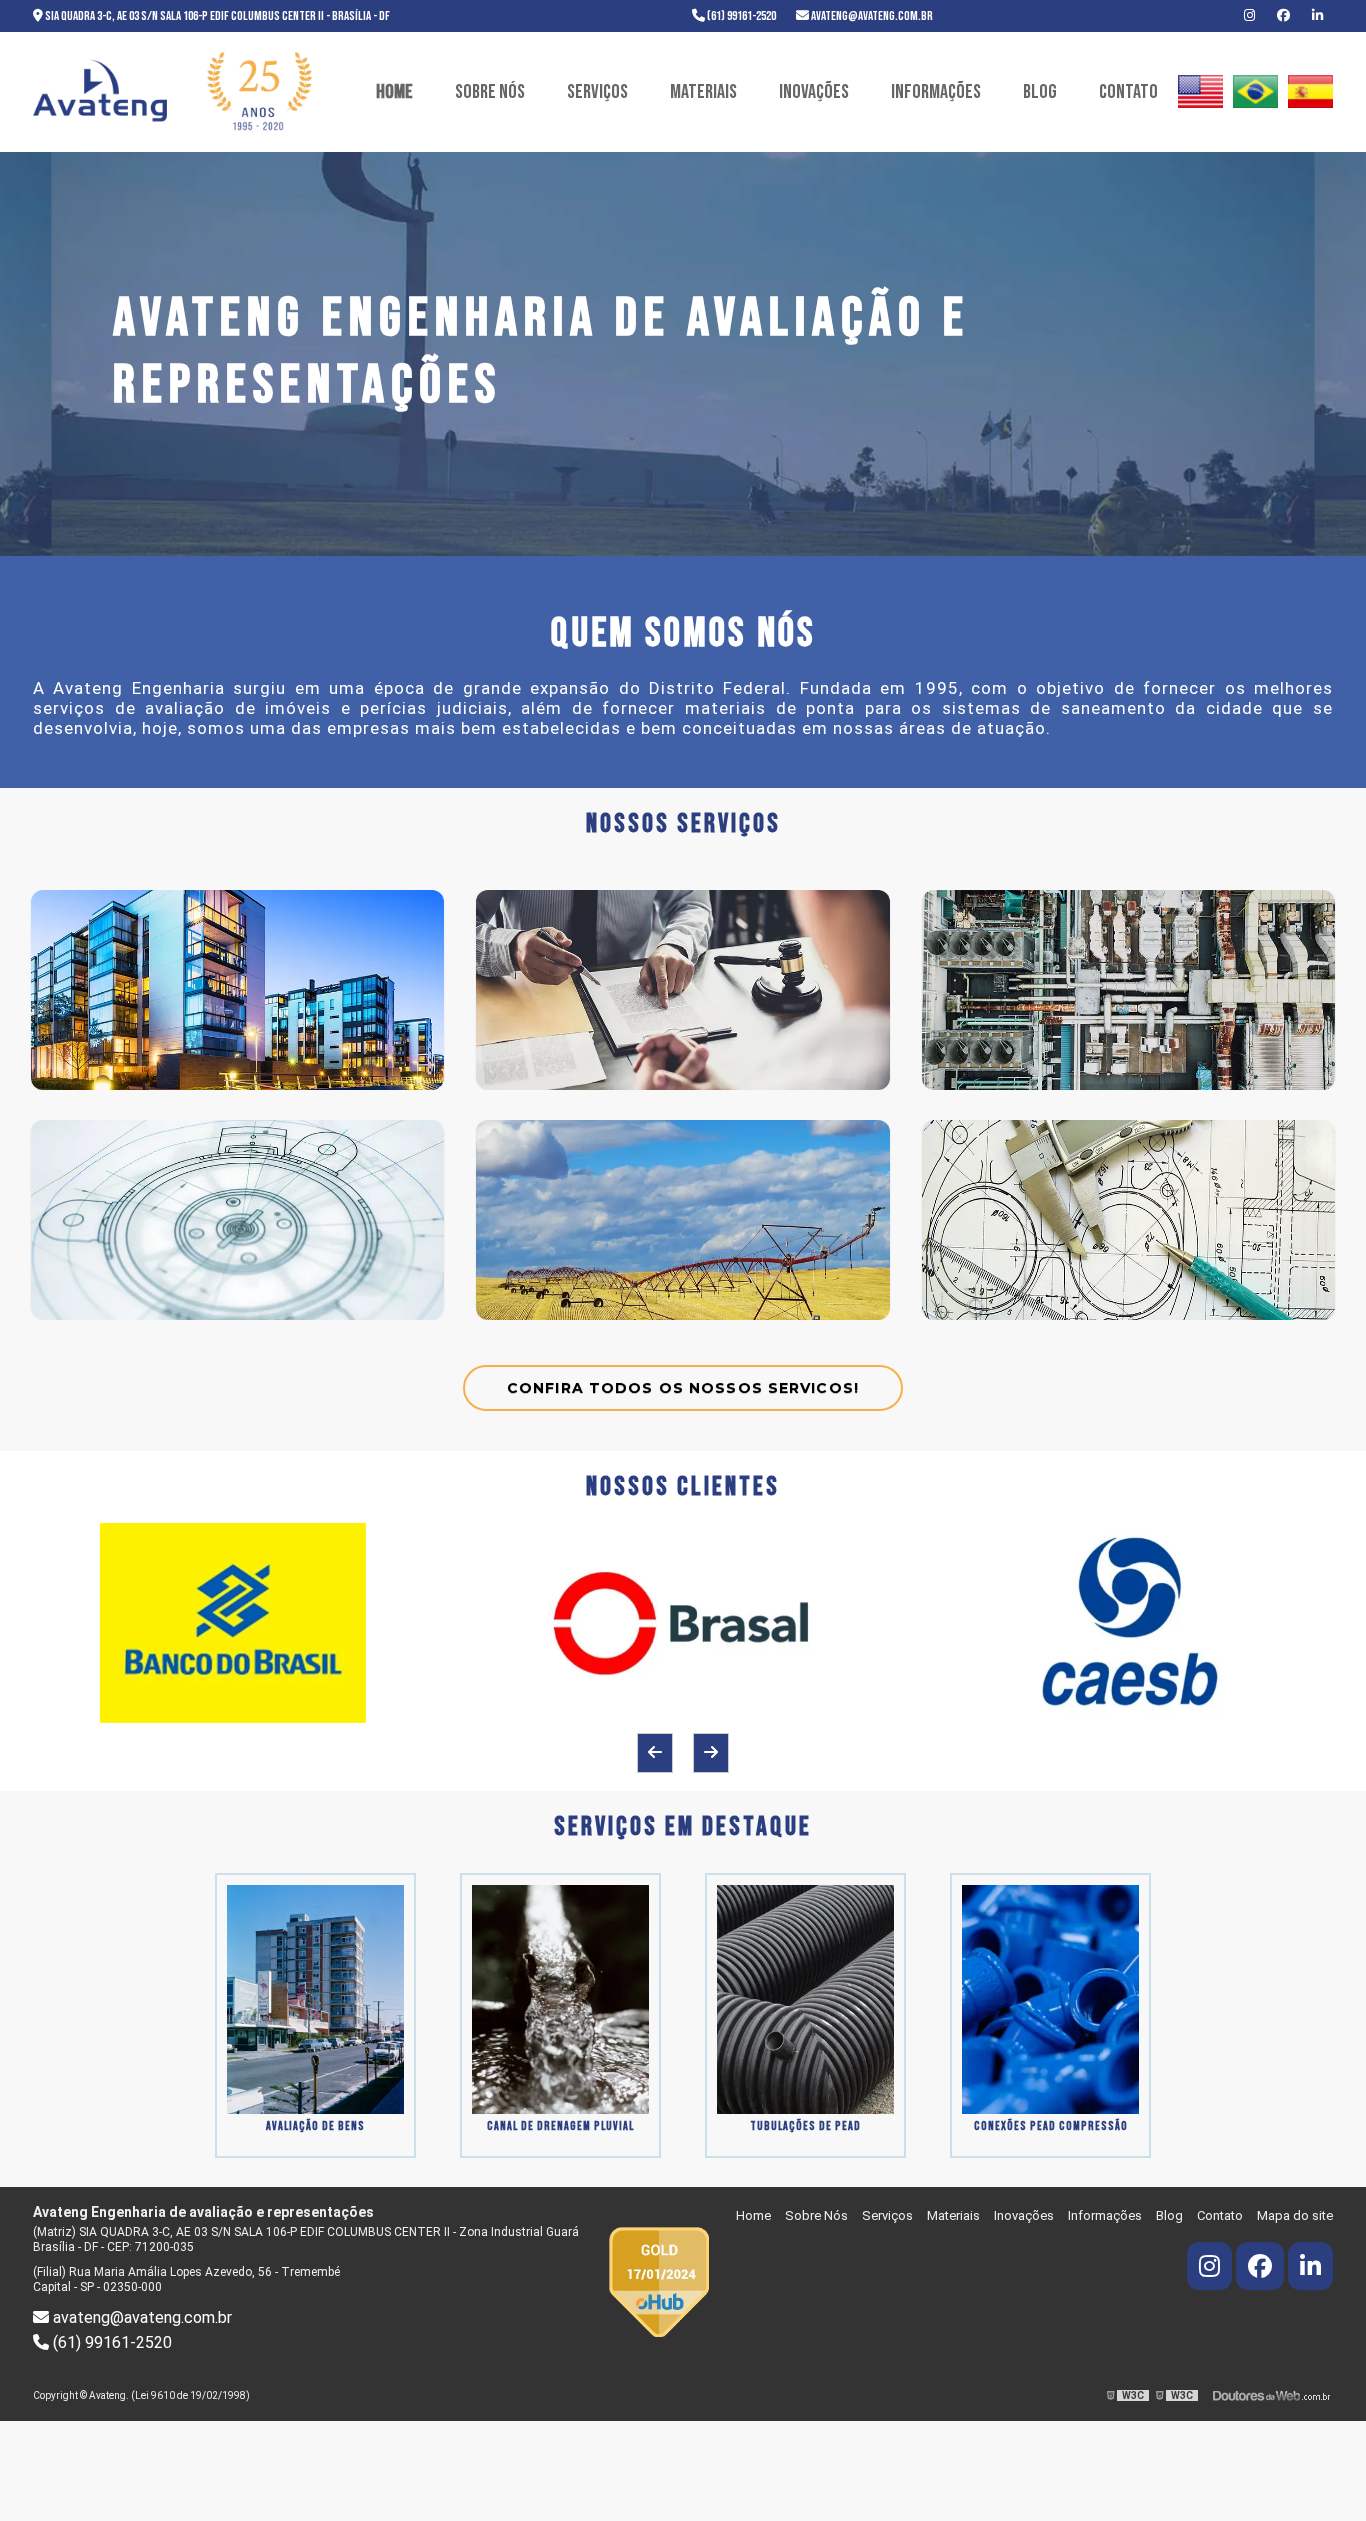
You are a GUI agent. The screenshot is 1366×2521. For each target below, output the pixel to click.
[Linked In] (1317, 16)
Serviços (597, 92)
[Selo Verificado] (659, 2280)
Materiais (703, 92)
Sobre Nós (490, 92)
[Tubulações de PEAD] (805, 1998)
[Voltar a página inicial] (172, 92)
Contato (1128, 92)
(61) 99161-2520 (740, 16)
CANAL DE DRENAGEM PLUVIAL (560, 2126)
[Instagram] (1250, 16)
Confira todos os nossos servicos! (683, 1388)
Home (394, 92)
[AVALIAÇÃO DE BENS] (315, 1998)
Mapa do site (1295, 2215)
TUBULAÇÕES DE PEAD (805, 2126)
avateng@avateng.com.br (871, 16)
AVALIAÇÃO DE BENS (315, 2126)
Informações (936, 92)
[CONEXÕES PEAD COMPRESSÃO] (1050, 1998)
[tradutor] (1200, 91)
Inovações (814, 92)
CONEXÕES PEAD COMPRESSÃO (1051, 2126)
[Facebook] (1284, 16)
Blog (1040, 92)
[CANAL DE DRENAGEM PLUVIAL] (560, 1998)
